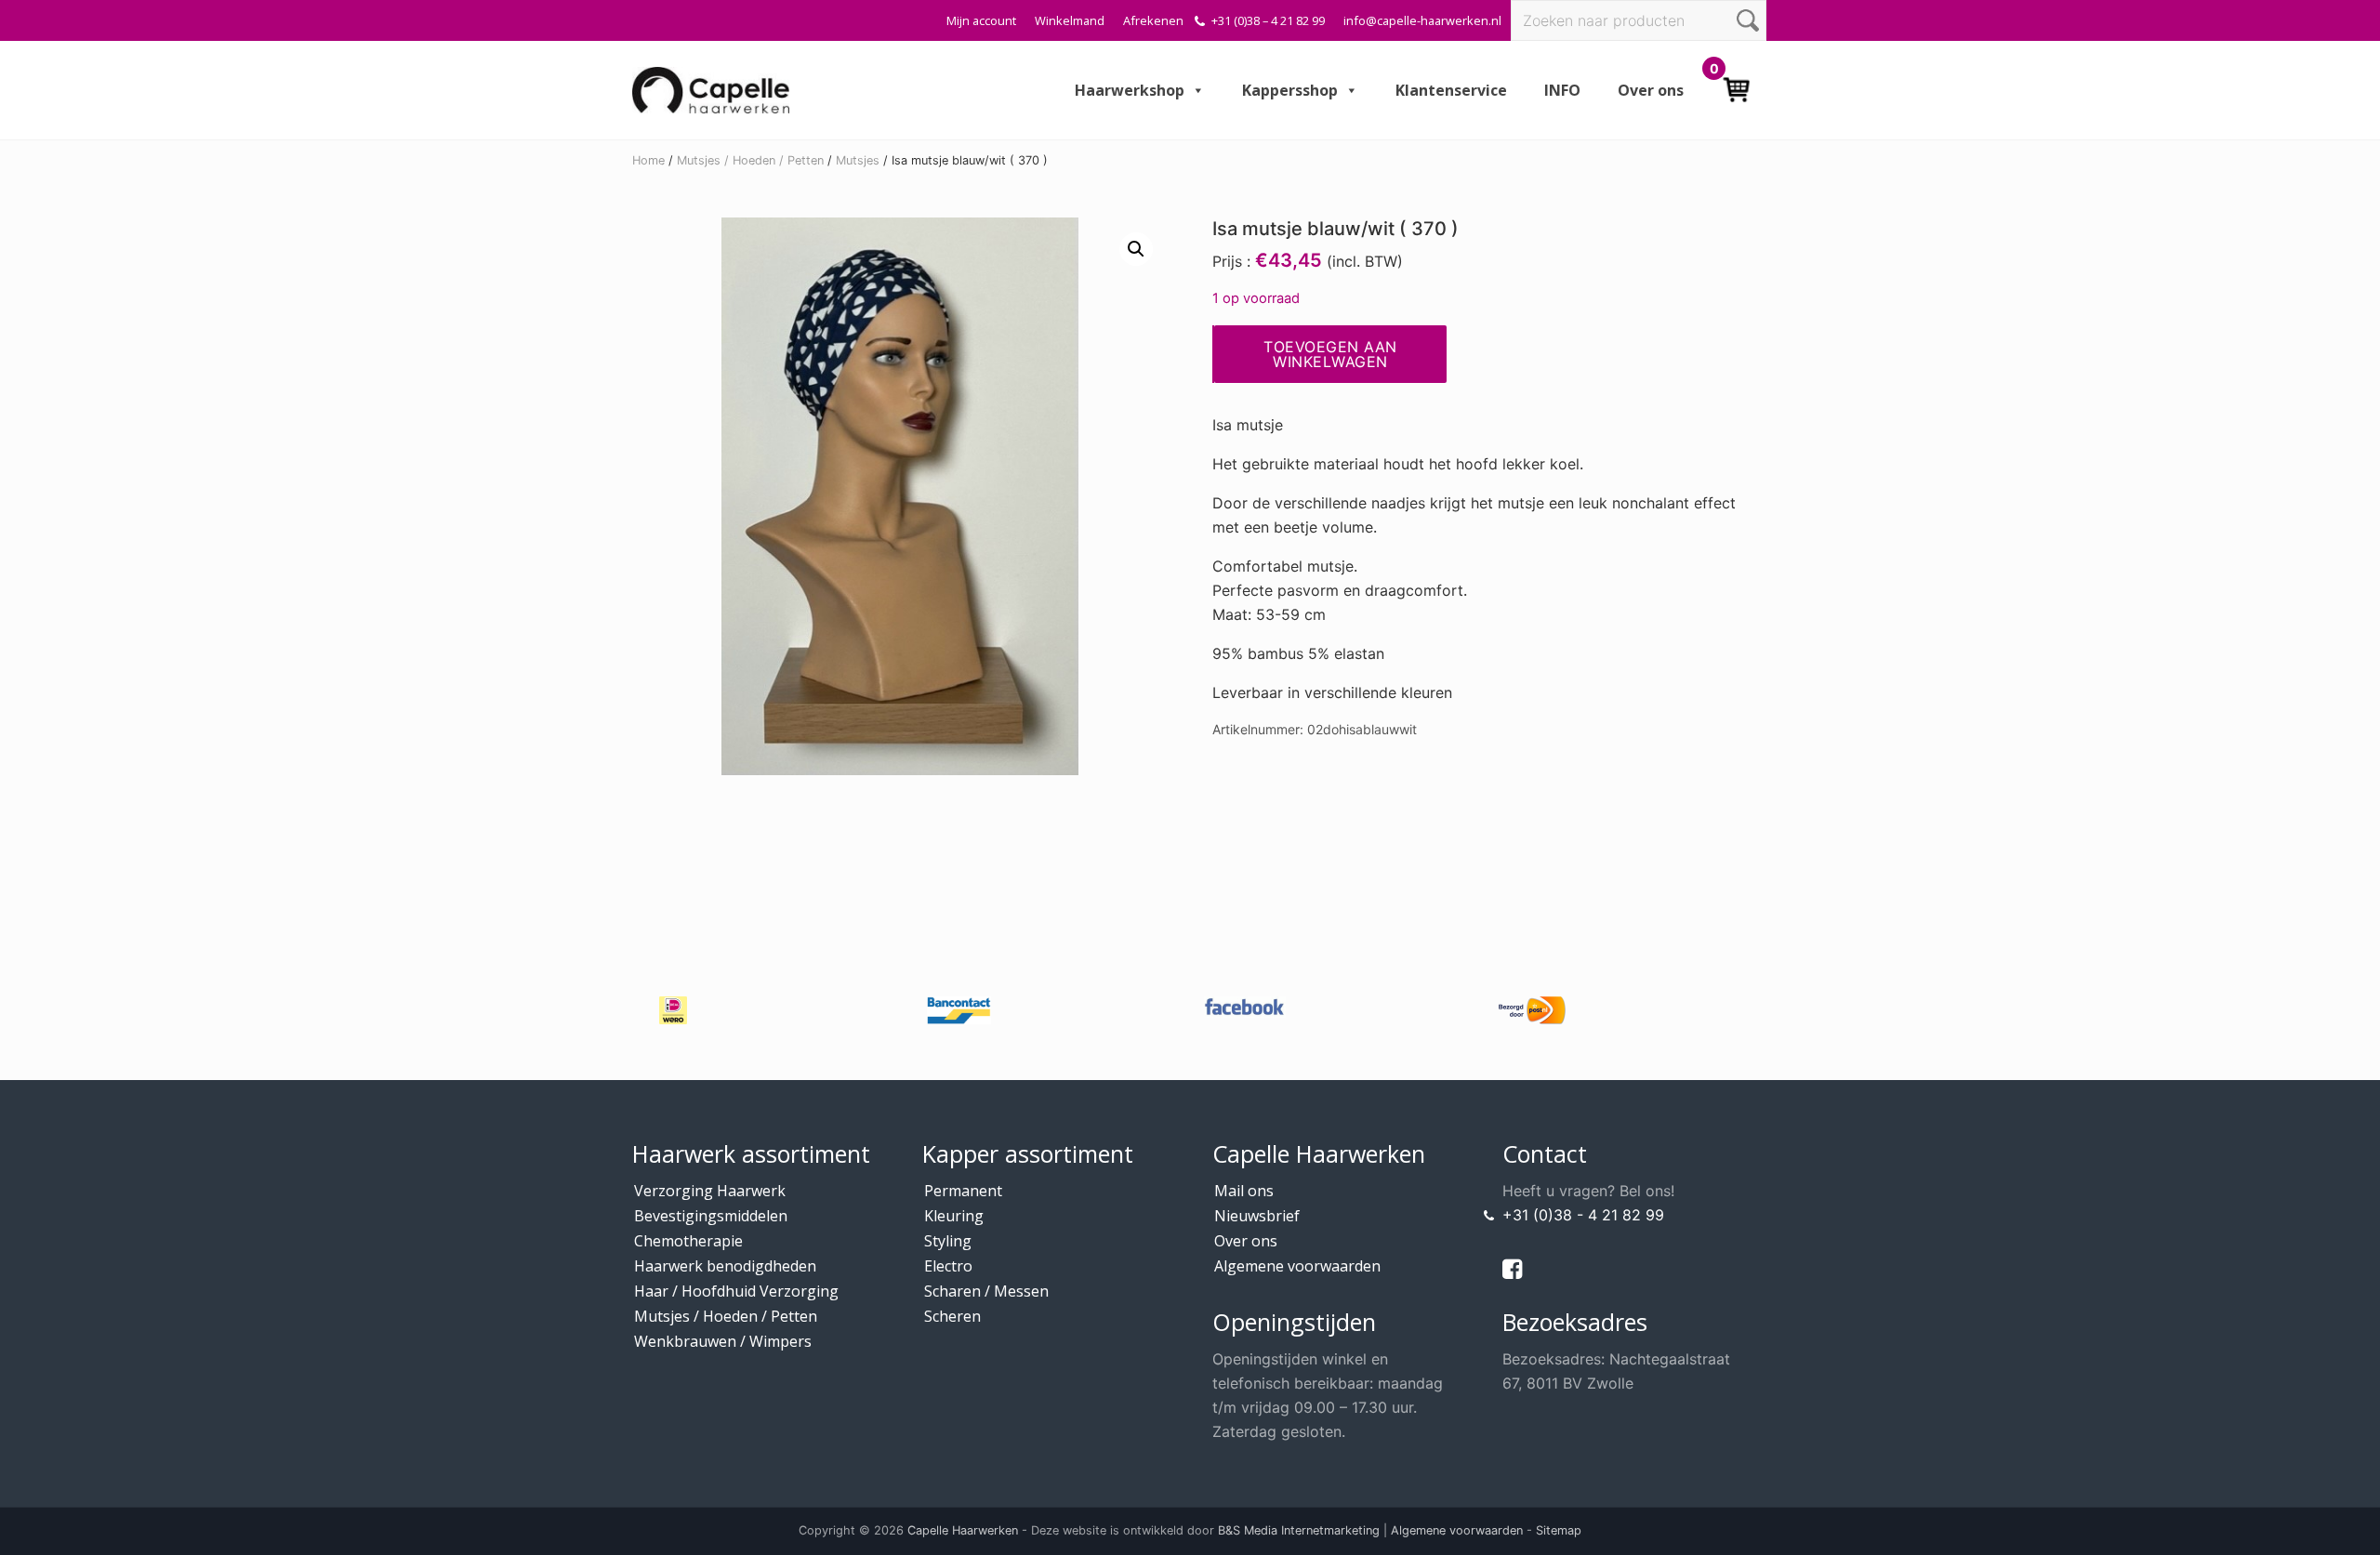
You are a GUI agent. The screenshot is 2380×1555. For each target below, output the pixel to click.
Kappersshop (1290, 90)
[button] (1136, 249)
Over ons (1651, 90)
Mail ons (1244, 1191)
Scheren (952, 1316)
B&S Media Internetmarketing (1299, 1530)
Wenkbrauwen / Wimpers (723, 1341)
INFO (1562, 90)
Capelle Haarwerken (963, 1530)
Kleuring (954, 1216)
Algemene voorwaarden (1297, 1266)
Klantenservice (1451, 90)
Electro (948, 1266)
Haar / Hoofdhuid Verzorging (736, 1291)
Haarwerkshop (1130, 90)
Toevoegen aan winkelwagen (1330, 354)
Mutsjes (858, 160)
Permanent (963, 1191)
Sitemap (1559, 1530)
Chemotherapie (688, 1241)
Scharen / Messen (986, 1291)
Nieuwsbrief (1257, 1216)
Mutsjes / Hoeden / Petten (750, 160)
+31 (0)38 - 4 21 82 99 (1583, 1215)
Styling (948, 1241)
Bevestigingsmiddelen (711, 1216)
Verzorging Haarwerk (710, 1191)
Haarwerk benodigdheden (725, 1266)
